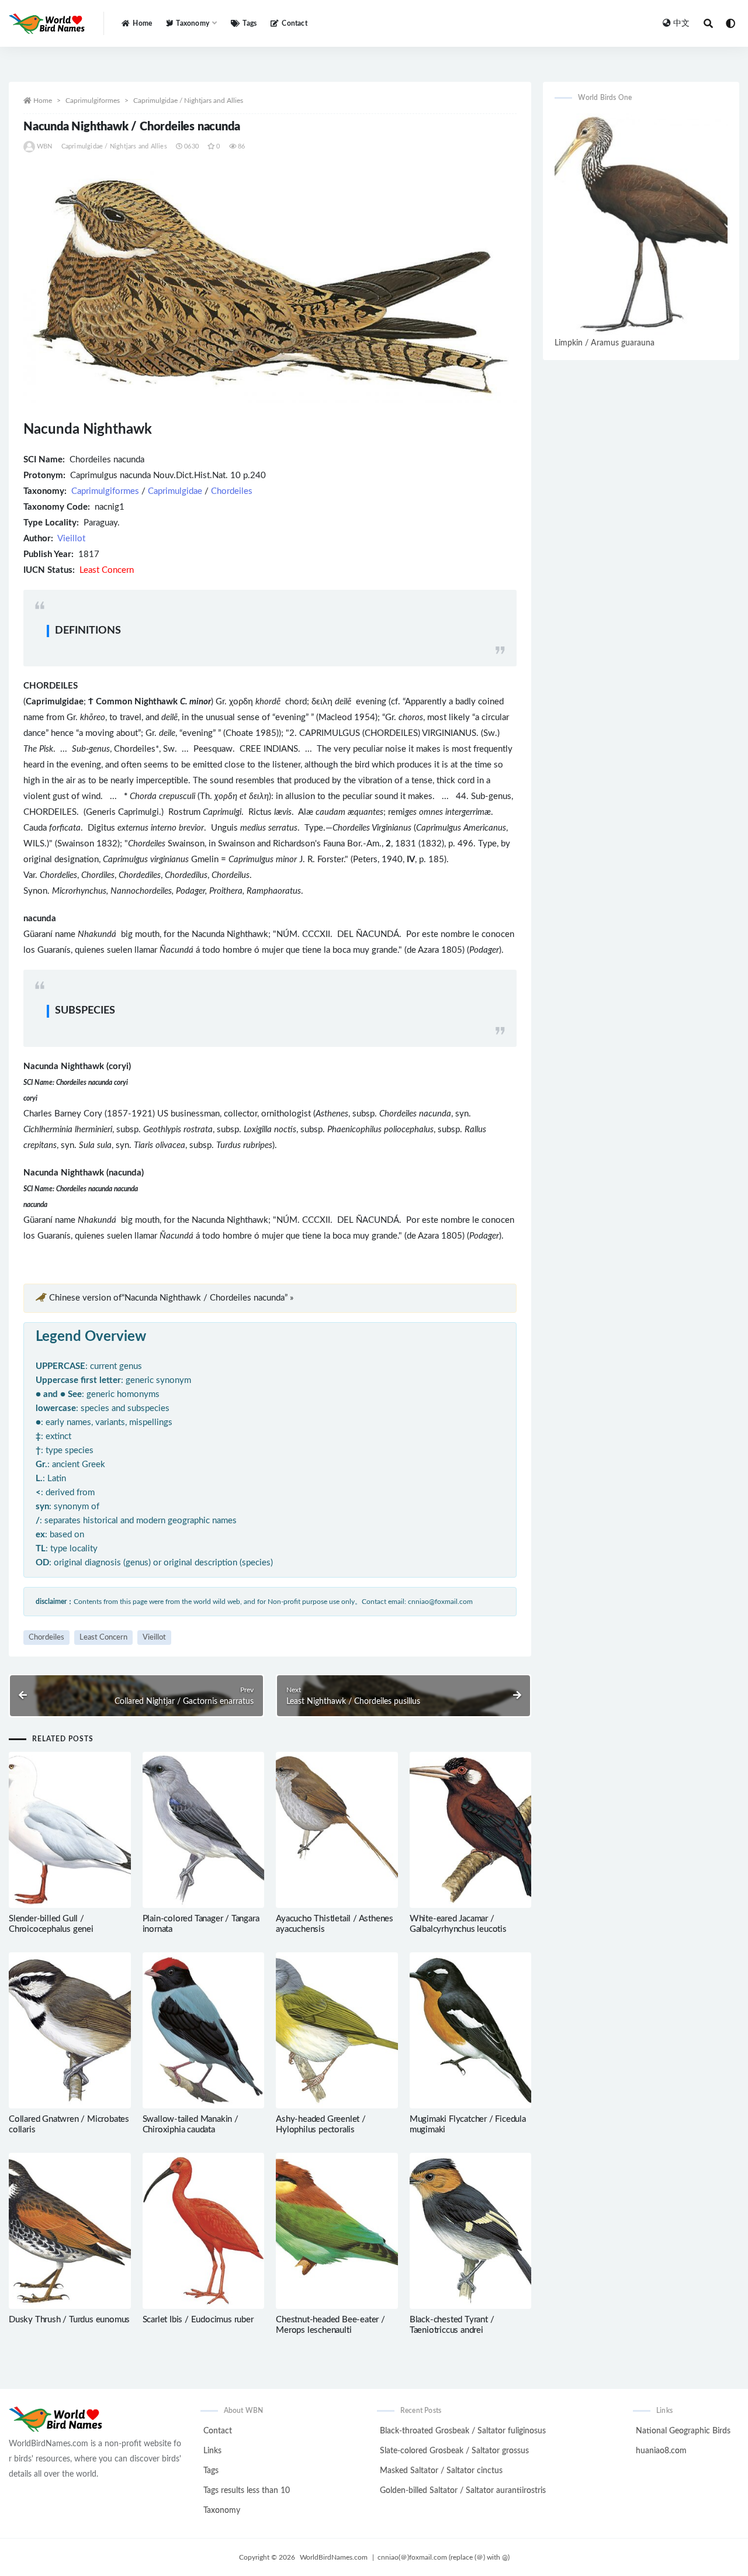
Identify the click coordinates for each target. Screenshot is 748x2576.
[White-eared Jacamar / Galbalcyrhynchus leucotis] (471, 1830)
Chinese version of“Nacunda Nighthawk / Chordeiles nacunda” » (171, 1298)
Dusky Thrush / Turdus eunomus (69, 2320)
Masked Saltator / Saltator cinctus (441, 2471)
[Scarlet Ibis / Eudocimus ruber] (204, 2231)
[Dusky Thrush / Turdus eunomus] (70, 2231)
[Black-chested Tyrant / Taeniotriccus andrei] (471, 2231)
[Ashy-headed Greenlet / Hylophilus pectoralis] (337, 2030)
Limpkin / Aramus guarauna (605, 343)
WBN (45, 146)
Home (142, 23)
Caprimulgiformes (93, 101)
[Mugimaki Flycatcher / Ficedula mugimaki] (471, 2030)
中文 (681, 23)
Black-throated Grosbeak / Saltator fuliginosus (463, 2431)
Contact (294, 23)
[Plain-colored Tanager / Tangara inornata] (204, 1830)
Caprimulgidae (175, 491)
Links (212, 2451)
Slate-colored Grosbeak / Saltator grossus (454, 2451)
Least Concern (103, 1638)
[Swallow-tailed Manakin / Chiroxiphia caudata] (204, 2030)
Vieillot (71, 539)
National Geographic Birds (683, 2431)
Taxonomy (222, 2511)
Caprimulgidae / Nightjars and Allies (188, 101)
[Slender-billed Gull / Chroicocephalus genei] (70, 1830)
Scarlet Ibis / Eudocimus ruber (198, 2320)
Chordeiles (232, 491)
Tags (250, 23)
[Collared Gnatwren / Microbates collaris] (70, 2030)
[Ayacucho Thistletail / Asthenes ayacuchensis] (337, 1830)
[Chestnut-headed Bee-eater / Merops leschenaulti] (337, 2231)
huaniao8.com (661, 2451)
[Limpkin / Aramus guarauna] (641, 224)
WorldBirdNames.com (334, 2557)
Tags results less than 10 (247, 2491)
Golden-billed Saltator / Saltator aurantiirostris (463, 2491)
